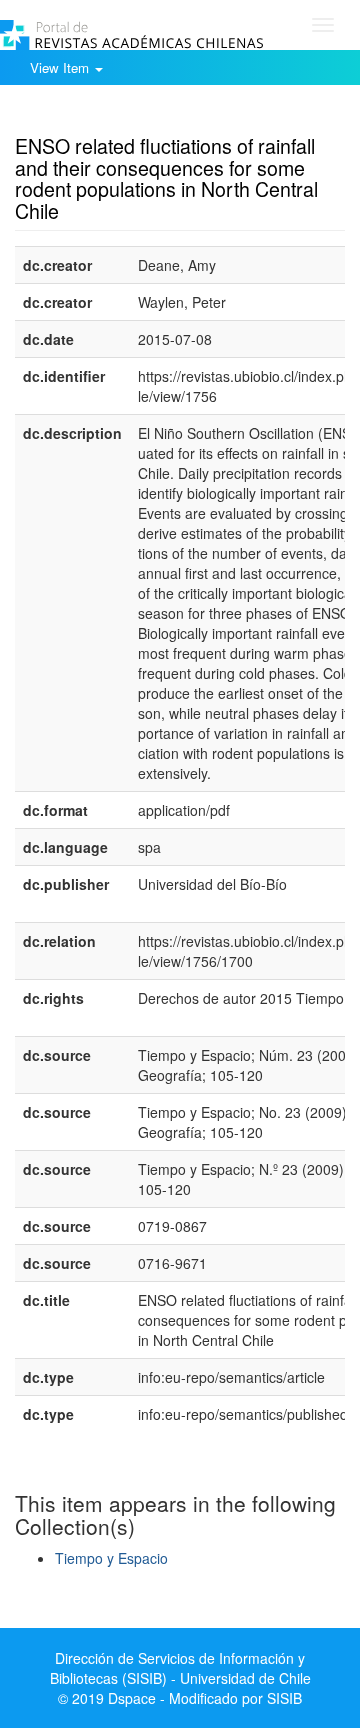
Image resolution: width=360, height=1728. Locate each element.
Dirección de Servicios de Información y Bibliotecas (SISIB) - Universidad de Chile (180, 1668)
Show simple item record (93, 115)
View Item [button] (61, 67)
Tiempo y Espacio (111, 1558)
